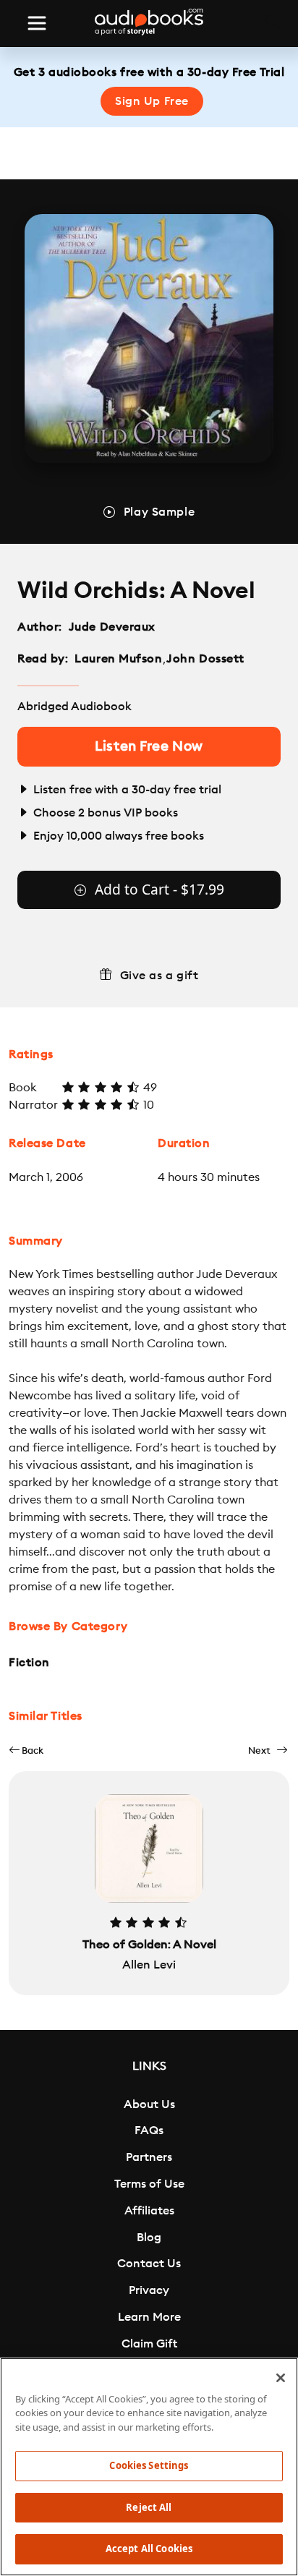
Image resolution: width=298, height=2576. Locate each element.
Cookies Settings (149, 2465)
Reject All (149, 2507)
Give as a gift (159, 976)
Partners (149, 2157)
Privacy (149, 2290)
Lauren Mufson (118, 659)
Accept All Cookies (149, 2549)
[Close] (281, 2378)
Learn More (149, 2317)
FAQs (149, 2131)
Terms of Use (149, 2184)
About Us (149, 2104)
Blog (149, 2238)
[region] (149, 2467)
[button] (26, 1750)
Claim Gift (149, 2344)
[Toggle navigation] (37, 23)
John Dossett (205, 659)
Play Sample (159, 512)
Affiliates (149, 2211)
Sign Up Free (152, 101)
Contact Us (149, 2264)
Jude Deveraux (112, 627)
